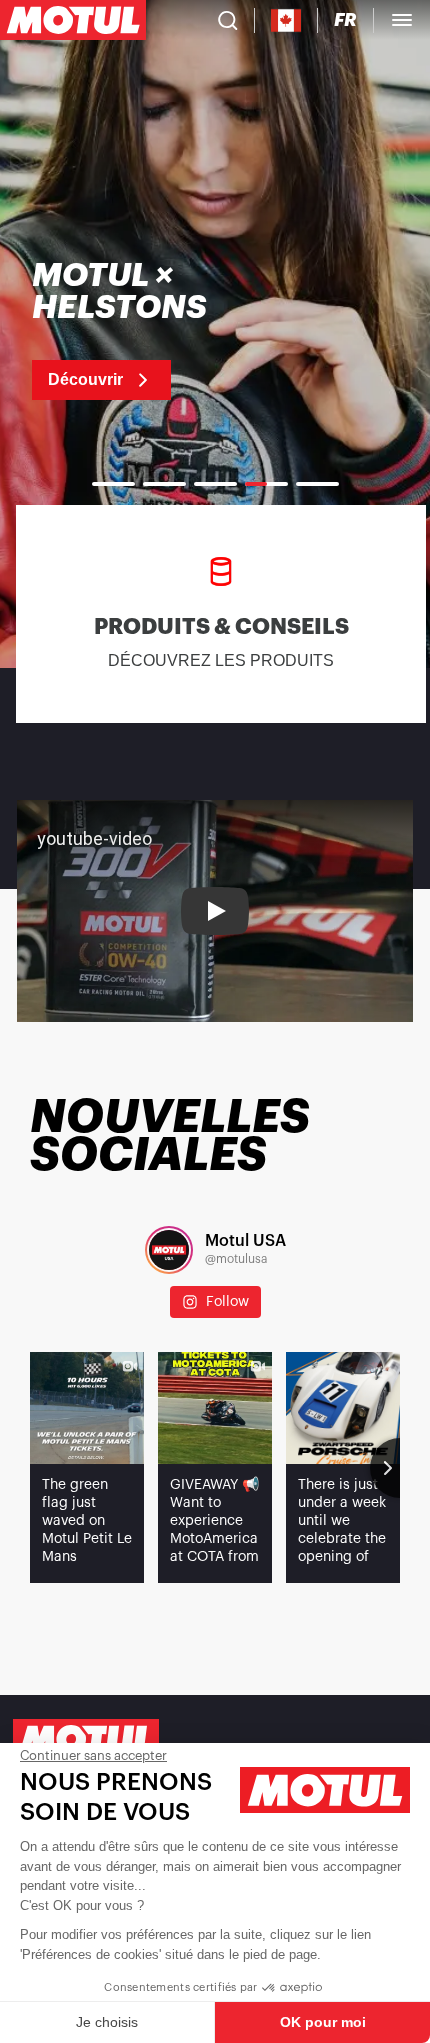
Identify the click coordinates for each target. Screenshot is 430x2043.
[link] (161, 330)
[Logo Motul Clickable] (73, 20)
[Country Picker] (286, 20)
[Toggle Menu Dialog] (402, 20)
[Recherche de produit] (228, 20)
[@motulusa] (169, 1250)
